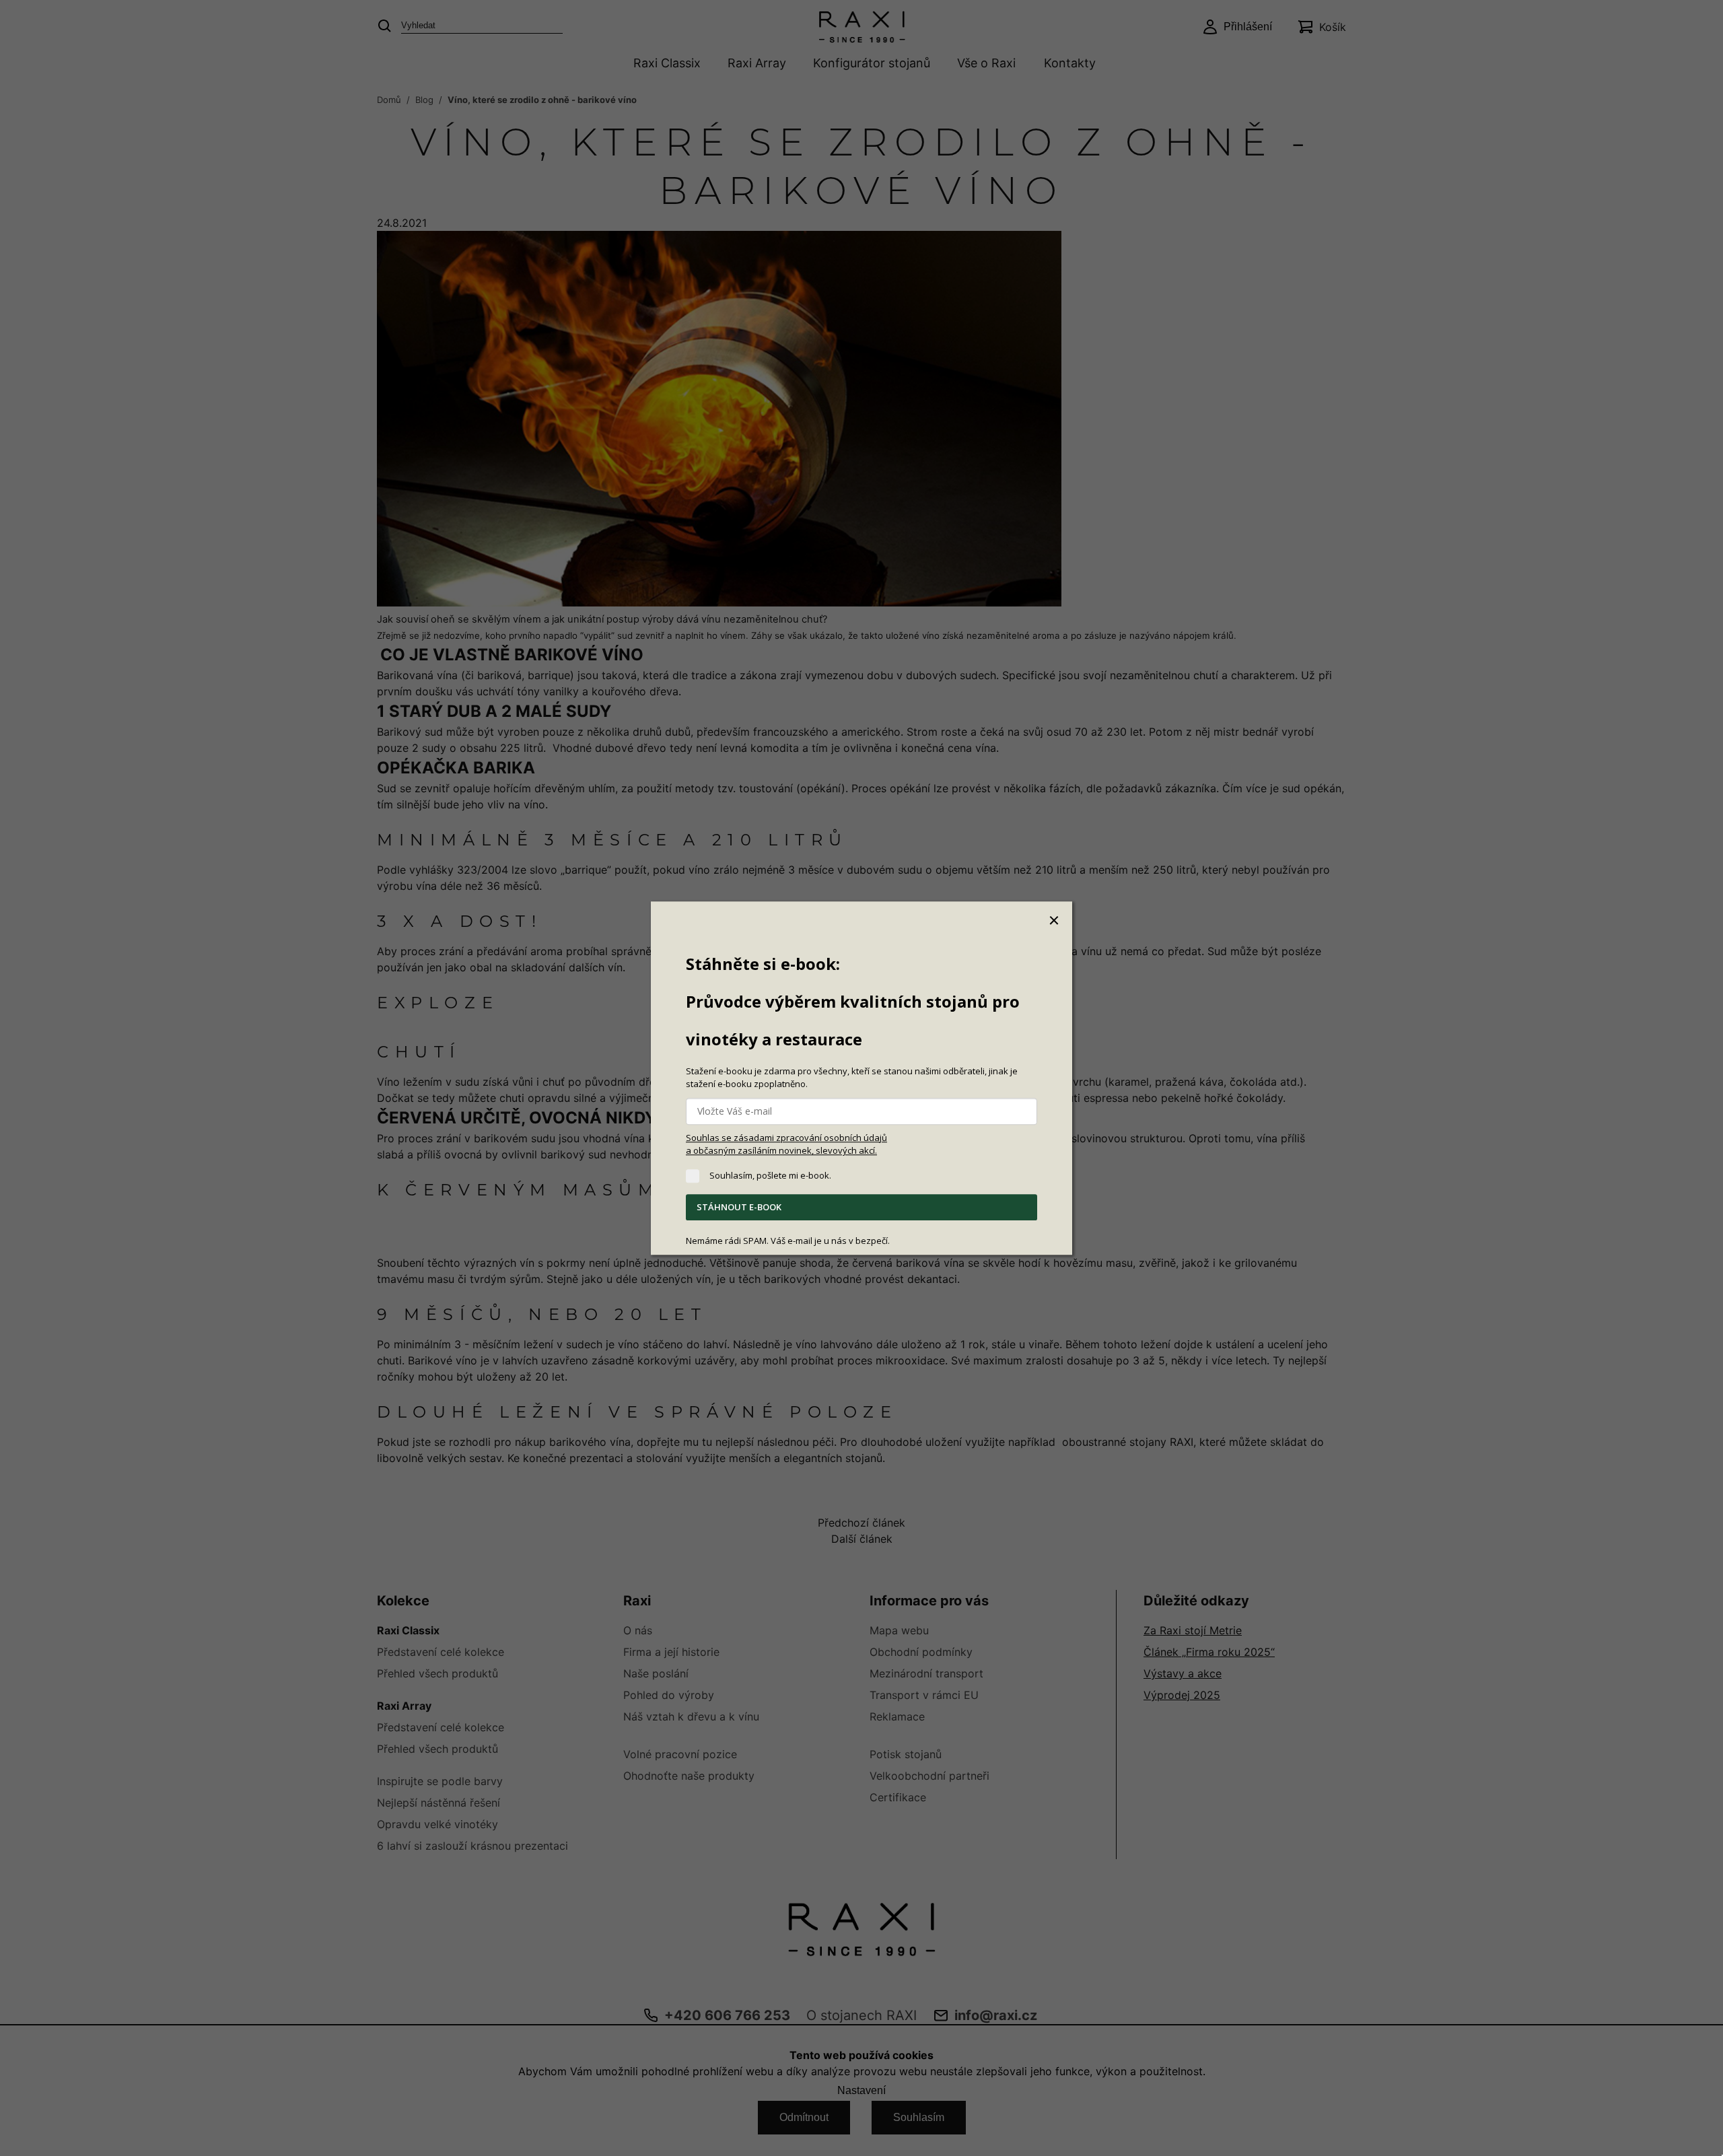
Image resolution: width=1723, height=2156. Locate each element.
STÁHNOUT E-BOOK (739, 1208)
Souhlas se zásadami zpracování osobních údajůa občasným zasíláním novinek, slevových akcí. (786, 1144)
